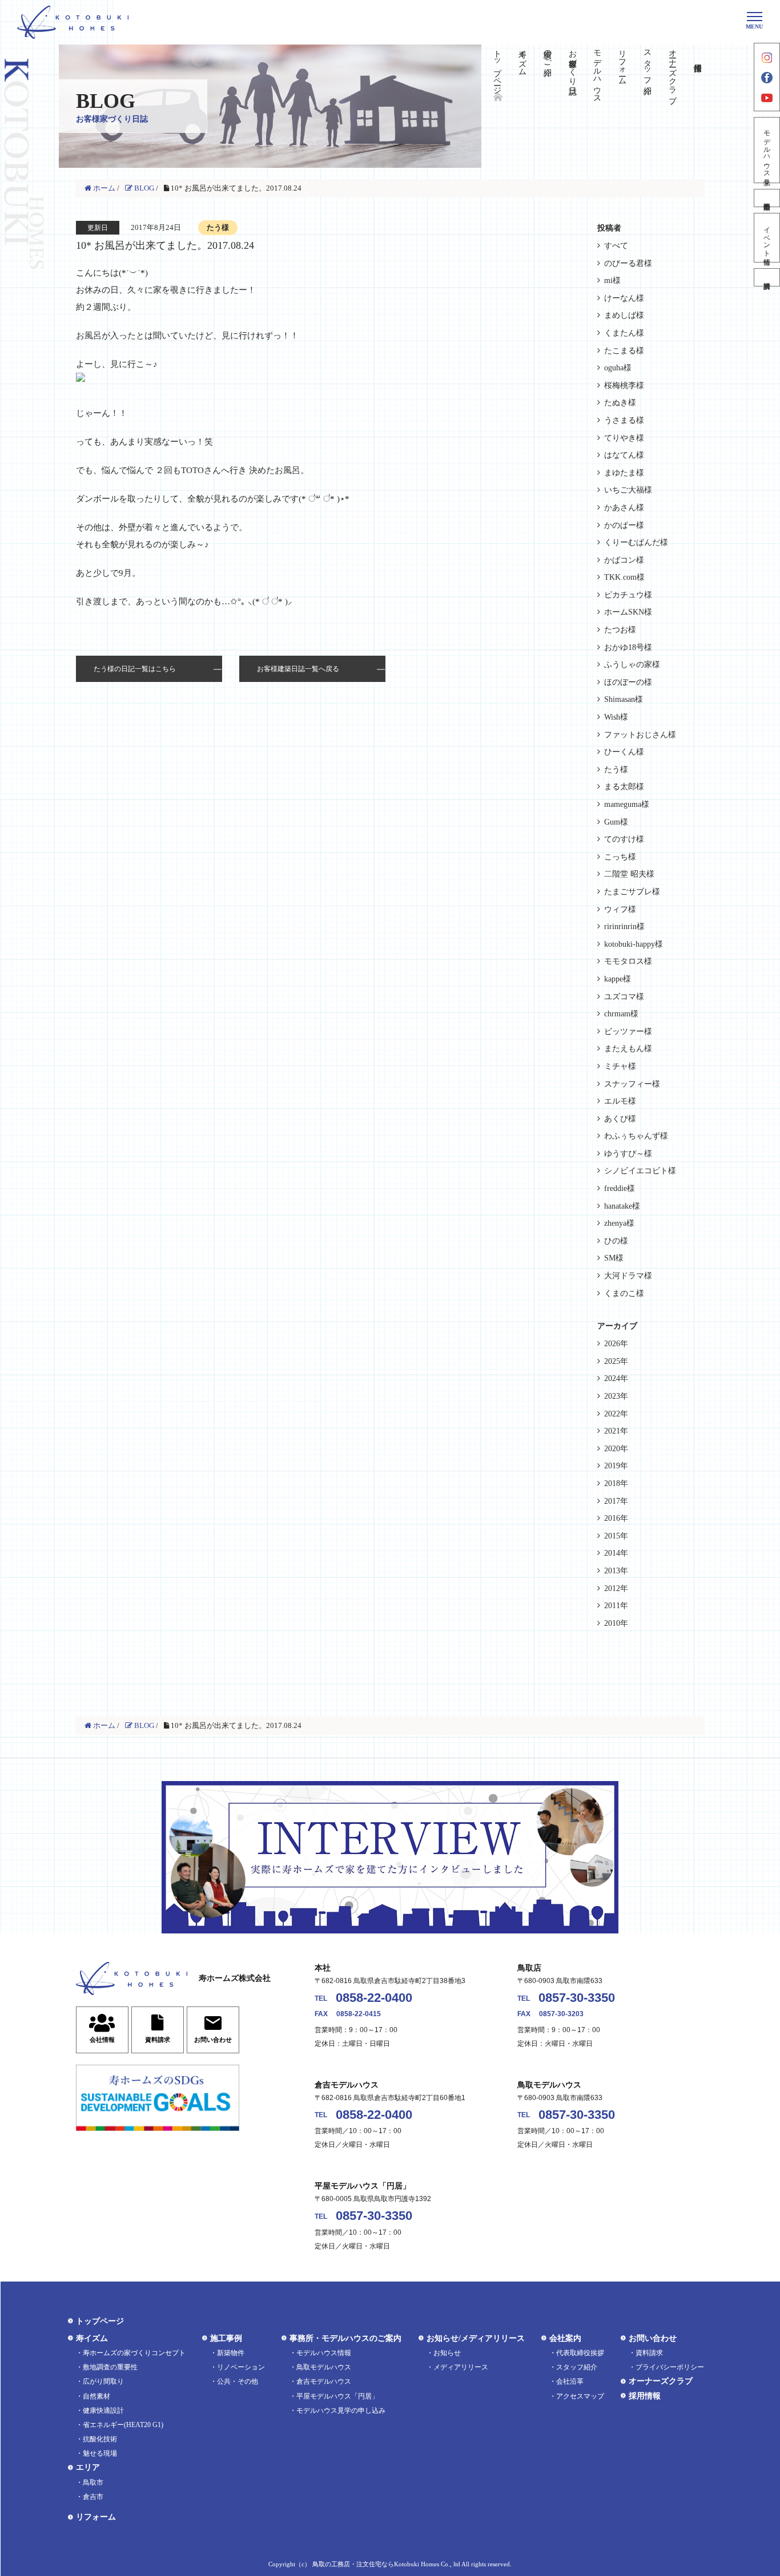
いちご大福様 (628, 490)
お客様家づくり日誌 (572, 63)
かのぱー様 (624, 525)
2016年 (616, 1518)
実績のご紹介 (547, 54)
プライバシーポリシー (670, 2367)
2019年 (616, 1466)
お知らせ (447, 2353)
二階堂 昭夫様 (629, 874)
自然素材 (97, 2396)
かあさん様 (624, 508)
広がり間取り (103, 2381)
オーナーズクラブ (672, 72)
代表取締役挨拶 (580, 2353)
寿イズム (522, 58)
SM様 (614, 1258)
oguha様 (618, 368)
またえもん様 (628, 1049)
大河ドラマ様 (628, 1276)
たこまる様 (624, 351)
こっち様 (620, 857)
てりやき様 (624, 438)
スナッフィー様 (632, 1084)
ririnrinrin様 (624, 926)
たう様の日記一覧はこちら (135, 669)
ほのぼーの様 (628, 682)
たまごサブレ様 (632, 892)
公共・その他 (238, 2381)
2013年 (616, 1571)
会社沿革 (570, 2381)
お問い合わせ (653, 2338)
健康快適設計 (103, 2411)
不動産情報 (767, 198)
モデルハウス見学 (767, 150)
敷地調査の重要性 (110, 2367)
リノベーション (241, 2367)
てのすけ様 (624, 839)
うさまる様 (624, 420)
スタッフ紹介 (647, 63)
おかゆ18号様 (628, 647)
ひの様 (616, 1241)
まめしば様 (624, 315)
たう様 (616, 770)
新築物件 (231, 2353)
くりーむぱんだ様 (636, 542)
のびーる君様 (628, 263)
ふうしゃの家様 (632, 665)
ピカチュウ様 (628, 595)
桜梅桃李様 (624, 385)
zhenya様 (619, 1223)
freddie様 (620, 1188)
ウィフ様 (620, 909)
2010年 (616, 1623)
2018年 (616, 1483)
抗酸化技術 (100, 2439)
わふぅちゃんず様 (636, 1136)
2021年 (616, 1431)
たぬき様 (620, 403)
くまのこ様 (624, 1293)
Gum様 (616, 822)
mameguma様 (627, 804)
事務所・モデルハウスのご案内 (345, 2338)
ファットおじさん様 (640, 735)
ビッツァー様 (628, 1031)
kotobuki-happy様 (634, 944)
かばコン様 (624, 560)
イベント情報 (767, 238)
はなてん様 (624, 455)
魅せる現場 (100, 2453)
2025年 (616, 1361)
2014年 (616, 1553)
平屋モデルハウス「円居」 (337, 2396)
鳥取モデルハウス (324, 2367)
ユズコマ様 (624, 997)
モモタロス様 (628, 961)
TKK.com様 (624, 577)
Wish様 (616, 717)
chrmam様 (621, 1014)
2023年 (616, 1396)
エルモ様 (620, 1101)
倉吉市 (93, 2497)
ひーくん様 (624, 752)
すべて (616, 246)
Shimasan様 (624, 699)
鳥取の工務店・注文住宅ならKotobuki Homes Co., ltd (386, 2564)
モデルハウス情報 (324, 2353)
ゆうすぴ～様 (628, 1154)
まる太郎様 (624, 787)
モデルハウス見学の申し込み (341, 2411)
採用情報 (645, 2396)
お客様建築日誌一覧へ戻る (298, 669)
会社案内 (565, 2338)
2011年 (616, 1606)
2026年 (616, 1344)
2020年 (616, 1449)
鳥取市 (93, 2482)
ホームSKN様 (628, 612)
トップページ (498, 67)
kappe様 (618, 979)
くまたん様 (624, 333)
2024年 (616, 1378)
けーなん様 (624, 298)
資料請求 (767, 277)
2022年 (616, 1414)
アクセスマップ (580, 2396)
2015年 (616, 1536)
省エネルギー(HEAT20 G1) (123, 2425)
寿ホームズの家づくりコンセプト (134, 2353)
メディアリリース (461, 2367)
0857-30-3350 (577, 1998)
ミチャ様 (620, 1066)
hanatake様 (622, 1206)
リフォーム (623, 63)
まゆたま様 (624, 473)
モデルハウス (598, 72)
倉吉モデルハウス (324, 2381)
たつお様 (620, 630)
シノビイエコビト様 (640, 1171)
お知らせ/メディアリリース (476, 2338)
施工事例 (226, 2338)
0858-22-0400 (374, 1998)
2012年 (616, 1588)
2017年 (616, 1501)
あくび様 (620, 1119)
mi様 (612, 280)
